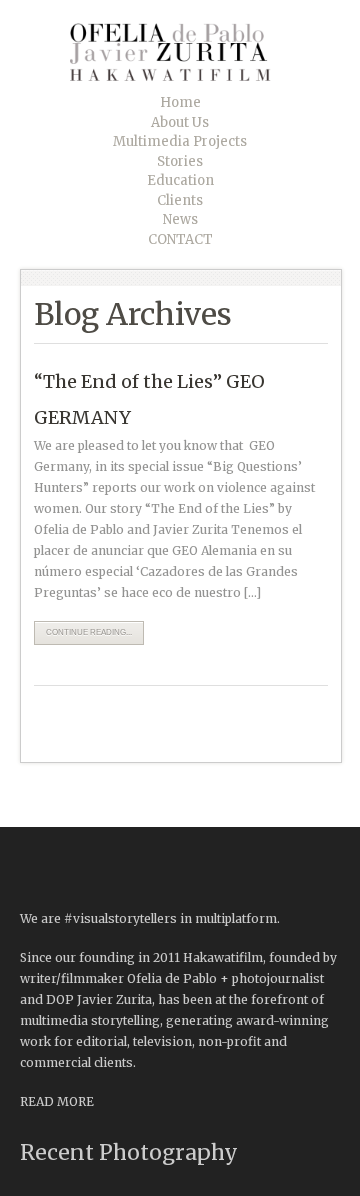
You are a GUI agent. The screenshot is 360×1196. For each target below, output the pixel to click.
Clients (180, 200)
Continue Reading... (89, 632)
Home (180, 102)
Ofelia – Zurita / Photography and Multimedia (185, 52)
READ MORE (57, 1101)
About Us (180, 122)
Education (180, 180)
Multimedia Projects (180, 141)
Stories (180, 161)
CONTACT (180, 239)
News (180, 219)
